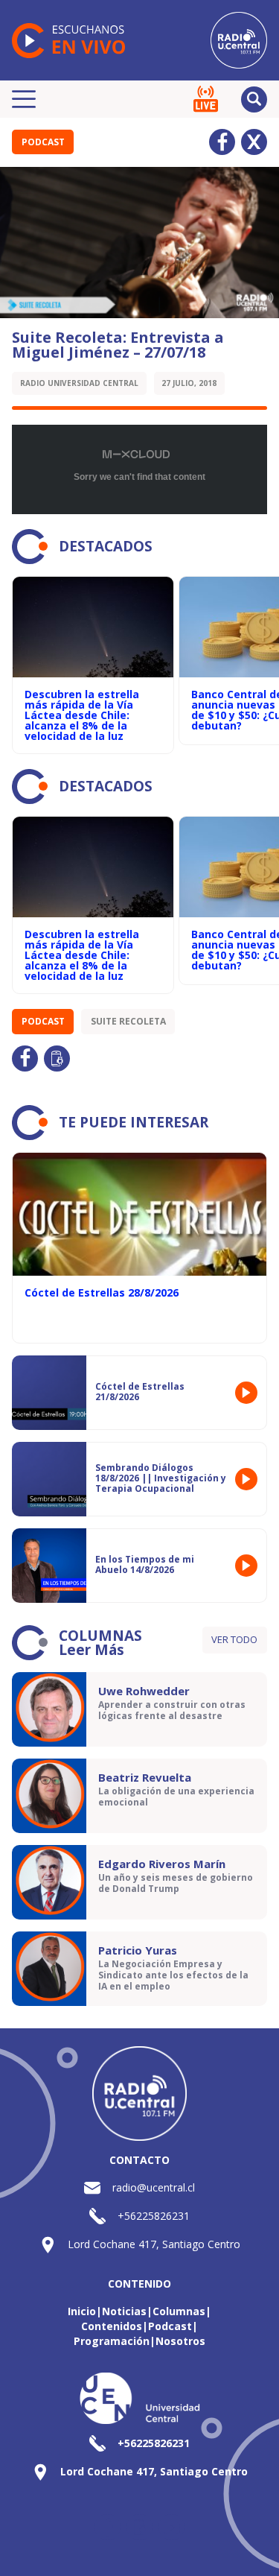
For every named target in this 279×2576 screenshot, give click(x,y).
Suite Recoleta (128, 1021)
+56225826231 (154, 2216)
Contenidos (112, 2326)
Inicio (82, 2311)
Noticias (124, 2311)
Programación (112, 2341)
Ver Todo (234, 1639)
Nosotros (180, 2341)
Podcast (43, 142)
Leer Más (92, 1650)
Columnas (179, 2311)
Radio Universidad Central (79, 383)
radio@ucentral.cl (154, 2187)
